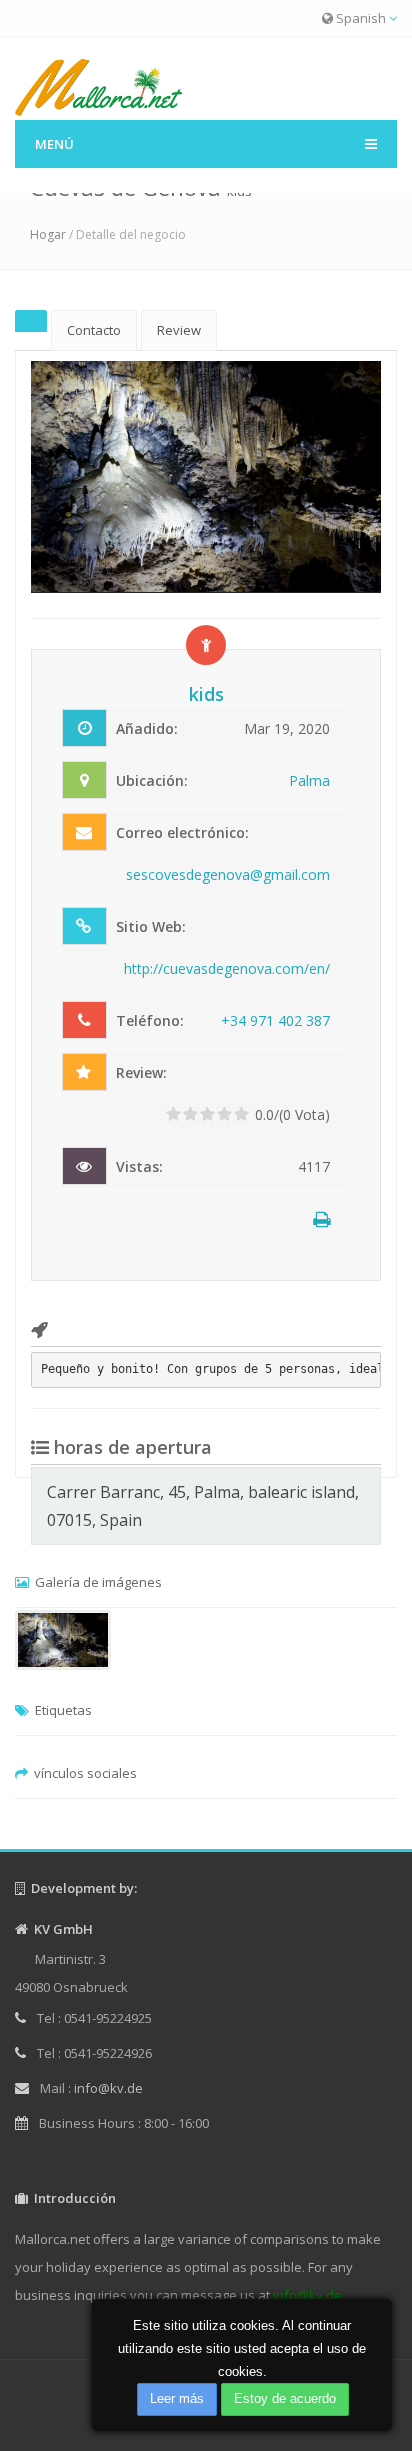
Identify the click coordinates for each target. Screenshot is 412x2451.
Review (179, 330)
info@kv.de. (309, 2295)
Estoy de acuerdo (285, 2398)
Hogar (48, 234)
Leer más (177, 2398)
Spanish (361, 18)
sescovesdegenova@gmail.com (228, 874)
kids (206, 694)
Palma (309, 780)
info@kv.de (108, 2088)
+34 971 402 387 (275, 1020)
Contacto (94, 330)
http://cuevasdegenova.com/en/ (227, 968)
